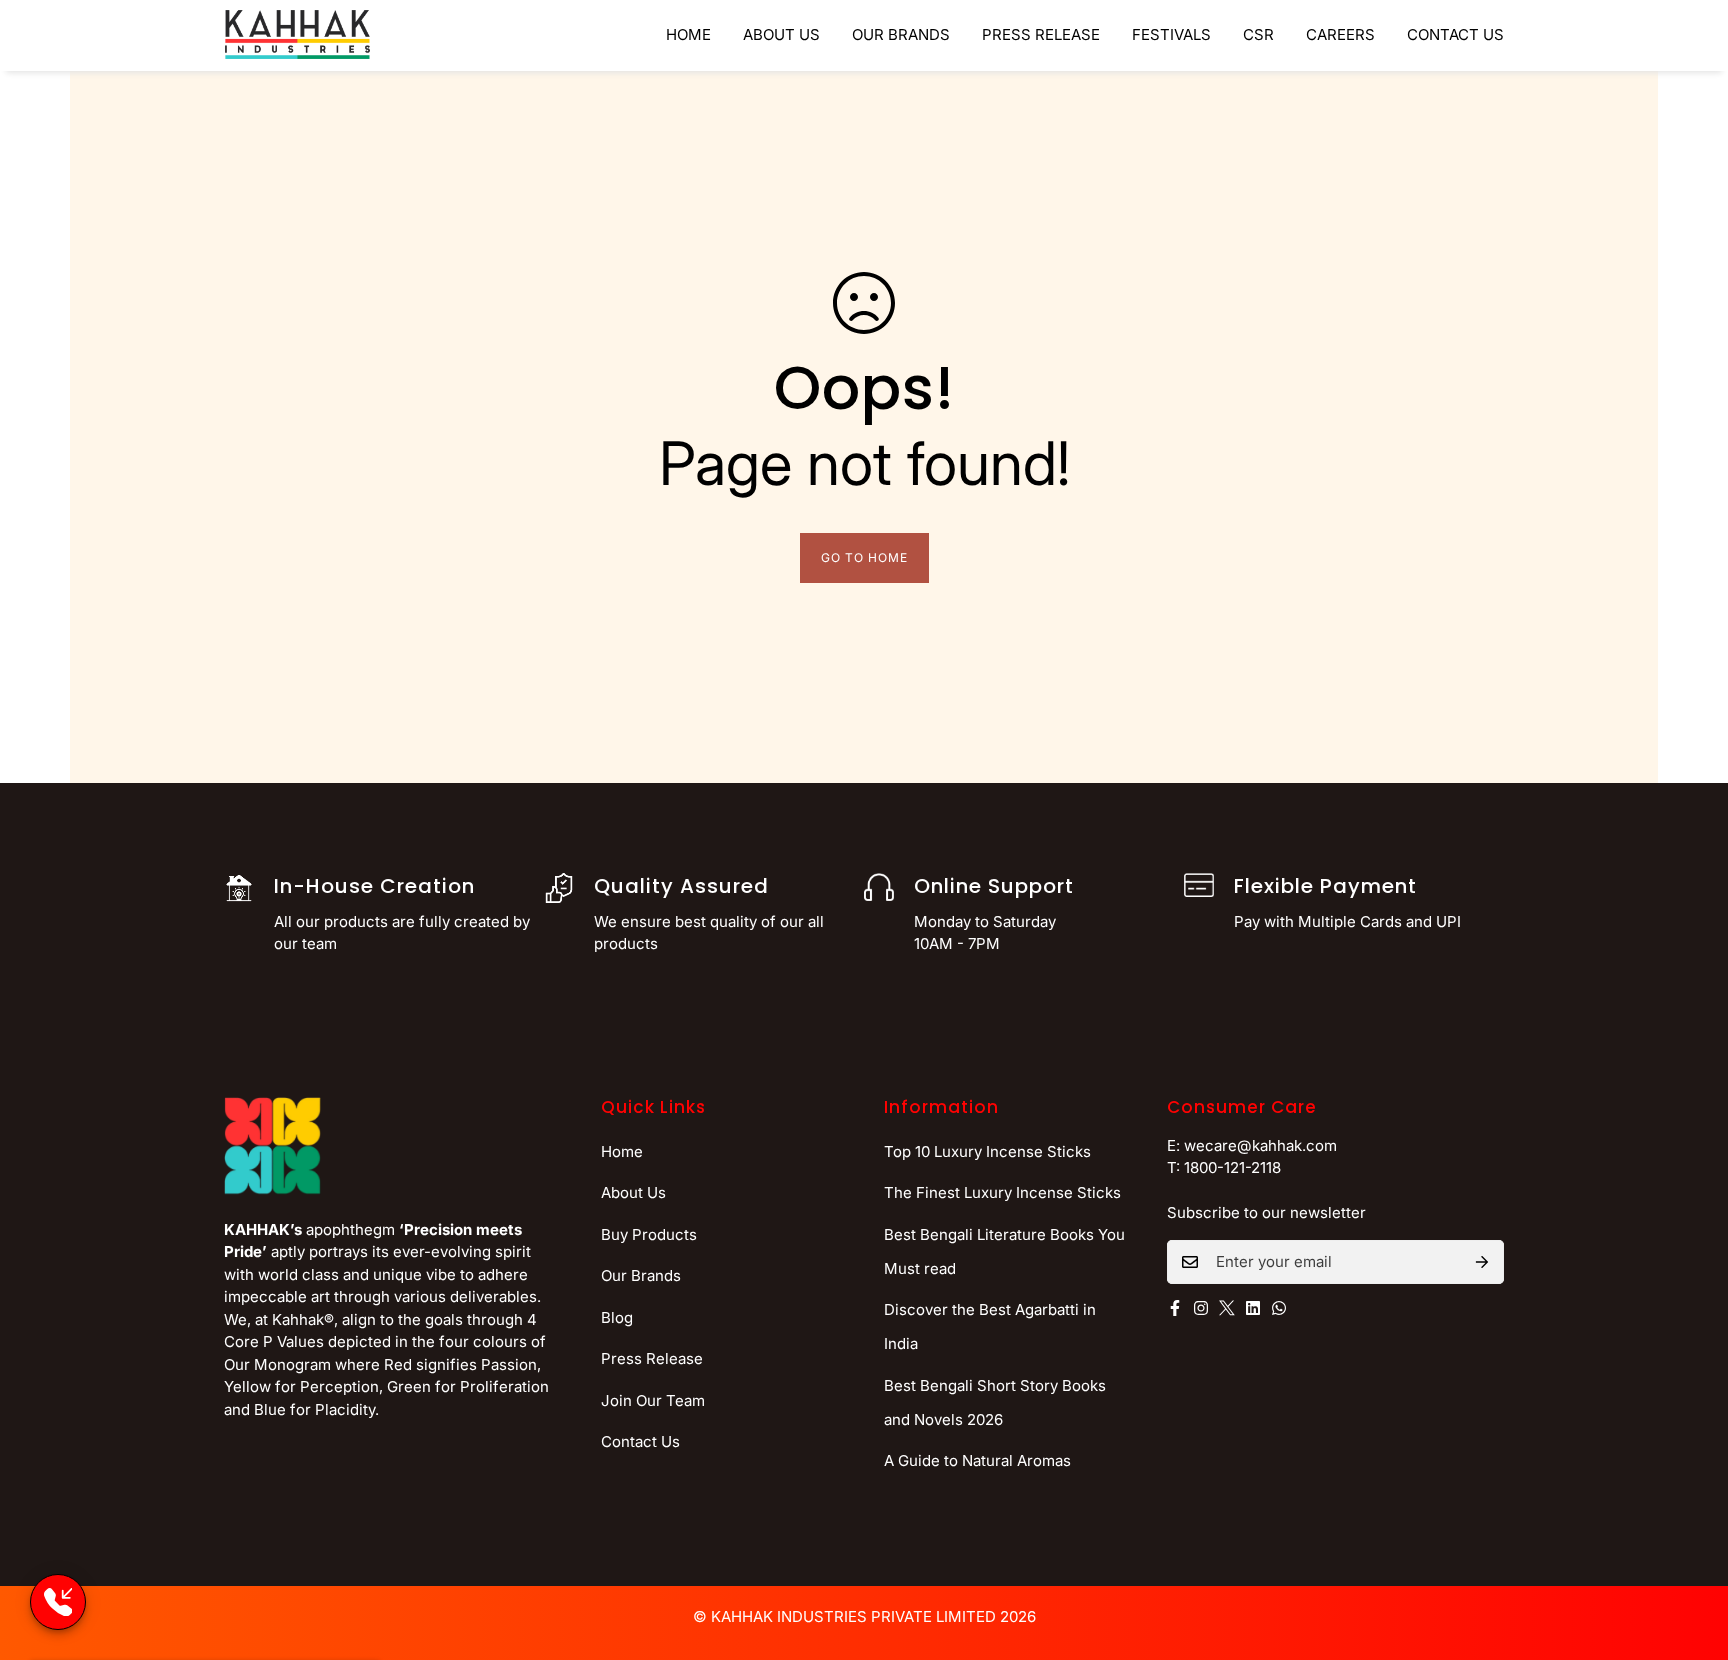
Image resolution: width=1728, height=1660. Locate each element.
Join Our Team (653, 1400)
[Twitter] (1227, 1308)
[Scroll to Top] (1689, 1551)
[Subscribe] (1482, 1262)
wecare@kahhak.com (1260, 1145)
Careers (1340, 34)
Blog (617, 1317)
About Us (781, 34)
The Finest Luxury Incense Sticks (1002, 1192)
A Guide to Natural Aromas (977, 1460)
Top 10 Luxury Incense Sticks (987, 1151)
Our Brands (901, 34)
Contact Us (1455, 34)
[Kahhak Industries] (297, 35)
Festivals (1171, 34)
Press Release (1041, 34)
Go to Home (864, 557)
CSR (1258, 34)
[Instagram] (1201, 1308)
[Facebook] (1175, 1308)
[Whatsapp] (1279, 1308)
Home (688, 34)
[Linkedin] (1253, 1308)
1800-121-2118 (1232, 1167)
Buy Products (649, 1234)
